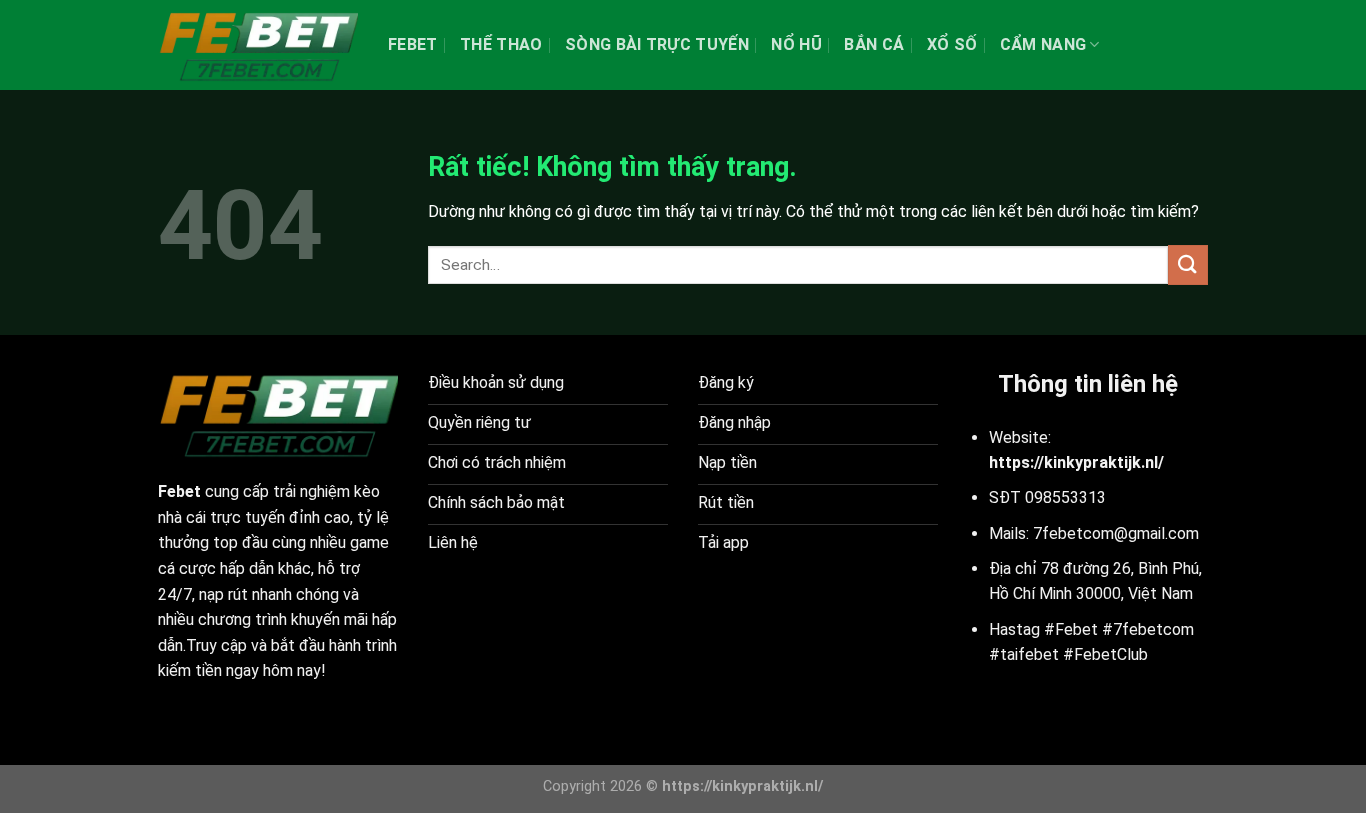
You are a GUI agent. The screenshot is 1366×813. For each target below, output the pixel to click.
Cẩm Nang (1043, 44)
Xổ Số (952, 44)
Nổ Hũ (796, 44)
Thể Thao (501, 44)
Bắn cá (874, 44)
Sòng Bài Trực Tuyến (657, 44)
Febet (413, 44)
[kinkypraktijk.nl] (258, 45)
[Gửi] (1188, 264)
